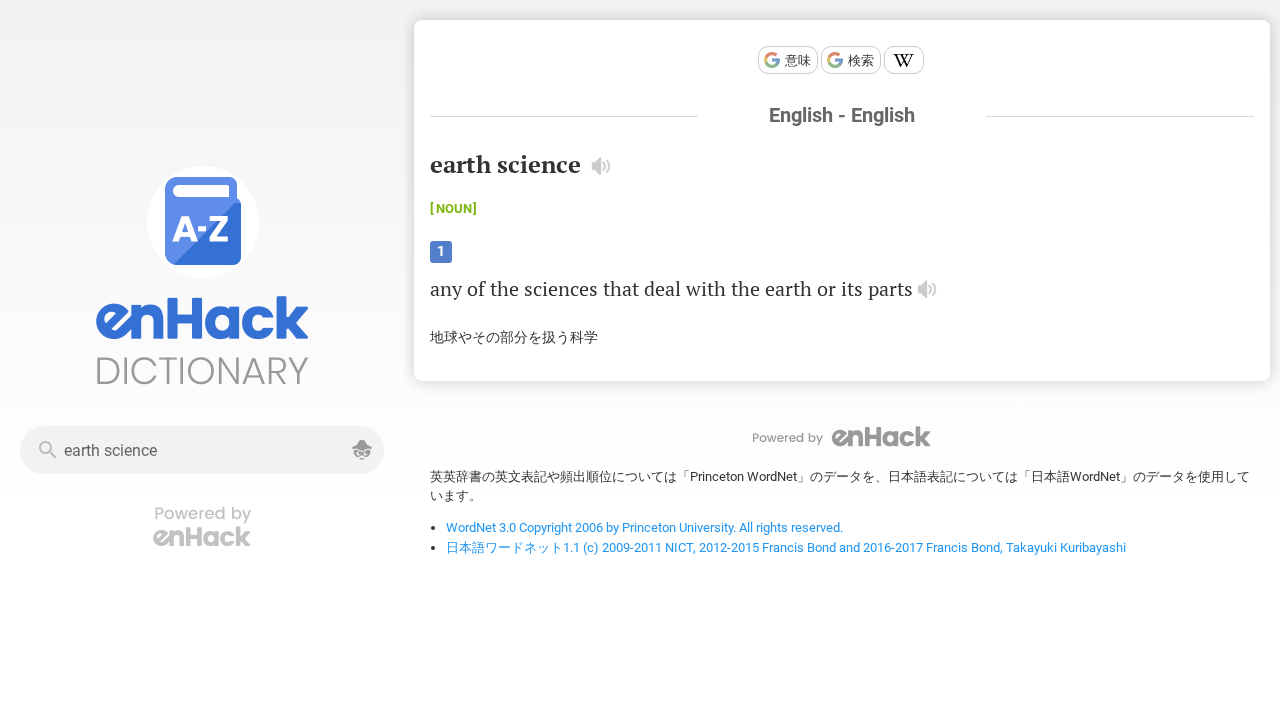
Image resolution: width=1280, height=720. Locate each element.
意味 (798, 60)
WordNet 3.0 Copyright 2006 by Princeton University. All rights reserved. (644, 527)
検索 (861, 60)
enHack (842, 436)
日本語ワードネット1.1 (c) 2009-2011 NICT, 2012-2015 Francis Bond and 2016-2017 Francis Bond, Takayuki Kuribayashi (786, 547)
